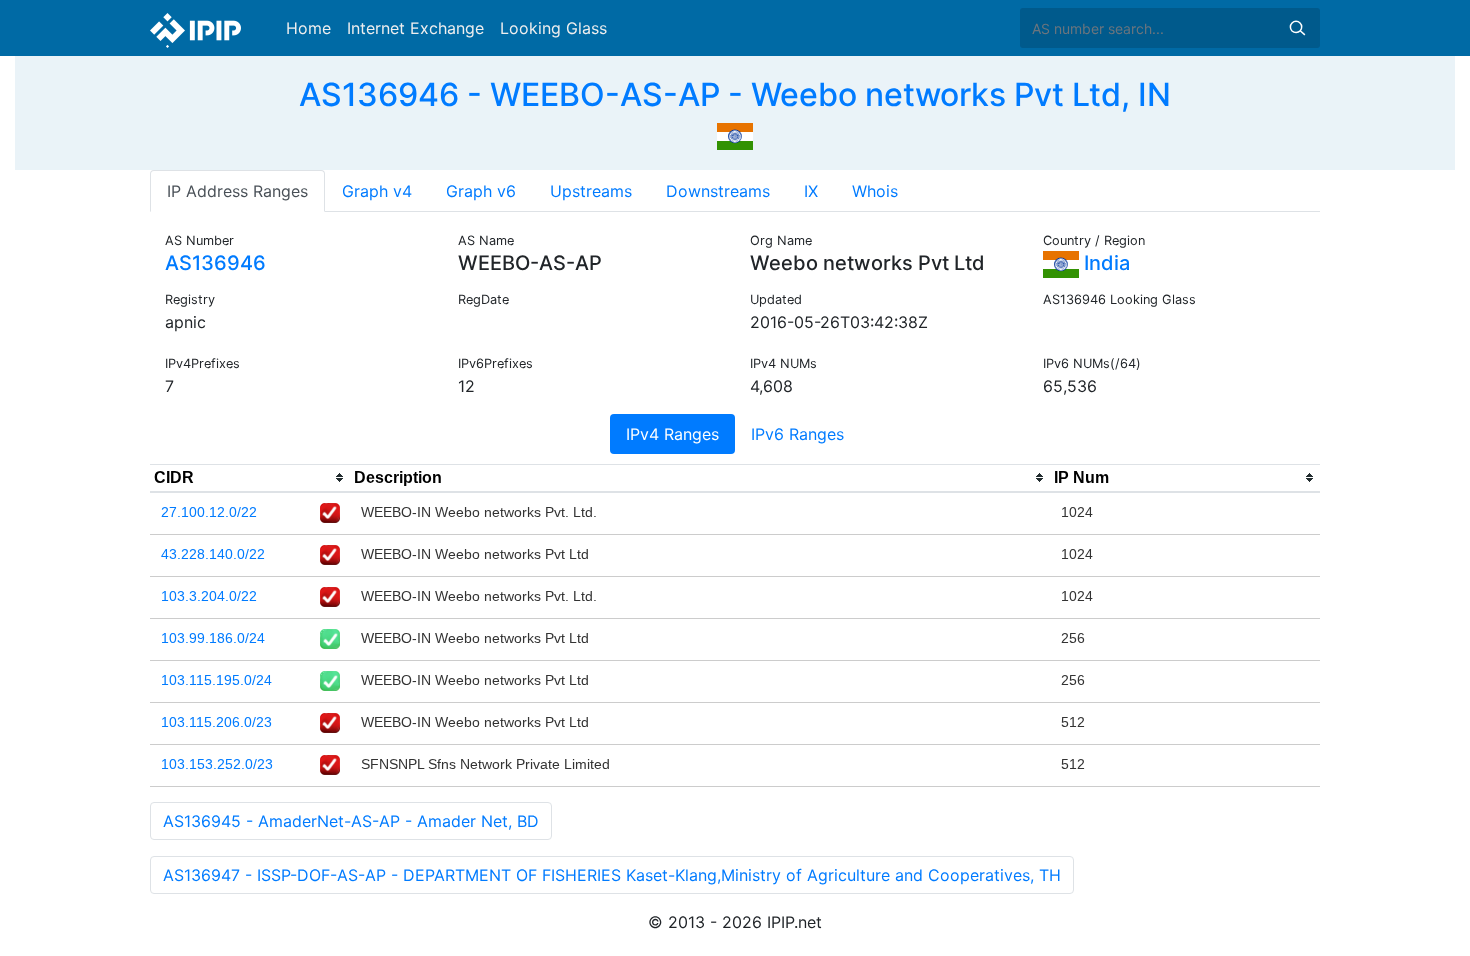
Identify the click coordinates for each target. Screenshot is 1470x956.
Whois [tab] (875, 191)
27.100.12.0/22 (209, 512)
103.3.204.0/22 (209, 596)
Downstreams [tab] (718, 191)
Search (1297, 28)
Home (308, 28)
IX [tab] (811, 191)
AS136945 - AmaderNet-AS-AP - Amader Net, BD (351, 821)
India (1104, 263)
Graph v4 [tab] (377, 191)
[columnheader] (250, 478)
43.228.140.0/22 (213, 554)
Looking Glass (553, 28)
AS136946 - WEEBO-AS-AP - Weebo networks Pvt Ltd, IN (735, 94)
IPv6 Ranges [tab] (797, 434)
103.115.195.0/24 (216, 680)
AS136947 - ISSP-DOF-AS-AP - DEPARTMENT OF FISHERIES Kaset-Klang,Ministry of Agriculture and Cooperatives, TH (612, 875)
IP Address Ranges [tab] (237, 191)
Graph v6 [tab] (481, 191)
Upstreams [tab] (591, 191)
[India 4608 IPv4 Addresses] (735, 134)
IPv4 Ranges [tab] (672, 434)
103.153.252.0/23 (217, 764)
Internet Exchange (415, 28)
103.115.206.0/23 (216, 722)
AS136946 (215, 263)
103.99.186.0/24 (213, 638)
